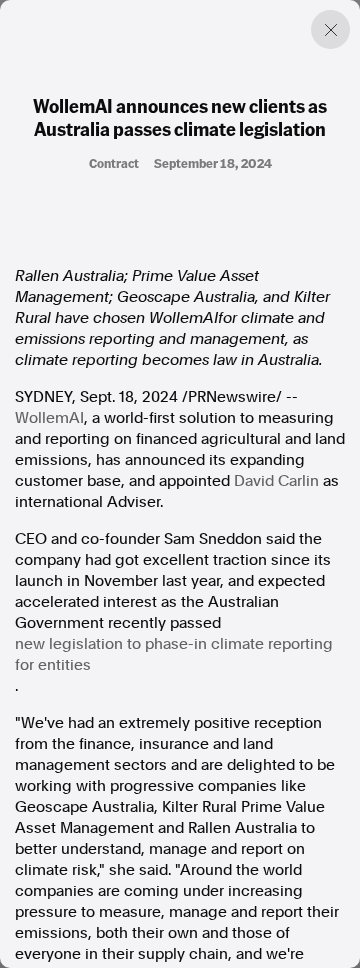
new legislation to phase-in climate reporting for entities (174, 654)
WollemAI (49, 418)
